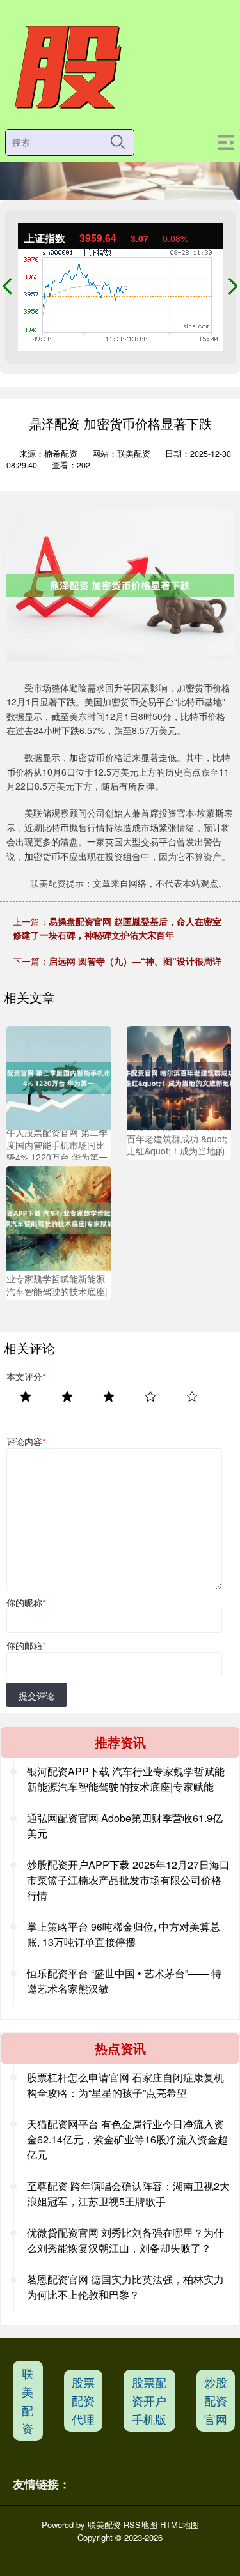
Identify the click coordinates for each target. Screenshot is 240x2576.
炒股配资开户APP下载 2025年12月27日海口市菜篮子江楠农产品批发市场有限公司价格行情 (128, 1880)
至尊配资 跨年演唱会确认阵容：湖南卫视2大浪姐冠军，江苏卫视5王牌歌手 (128, 2194)
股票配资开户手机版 (149, 2400)
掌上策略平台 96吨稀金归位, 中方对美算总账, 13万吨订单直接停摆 (124, 1934)
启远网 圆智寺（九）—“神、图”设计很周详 (135, 961)
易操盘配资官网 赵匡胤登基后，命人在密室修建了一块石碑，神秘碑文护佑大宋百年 (117, 928)
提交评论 (36, 1696)
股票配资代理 (83, 2400)
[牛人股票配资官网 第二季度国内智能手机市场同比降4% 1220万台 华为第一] (59, 1077)
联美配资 (28, 2400)
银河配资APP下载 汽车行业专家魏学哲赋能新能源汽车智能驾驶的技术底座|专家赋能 (126, 1779)
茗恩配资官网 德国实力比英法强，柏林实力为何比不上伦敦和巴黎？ (125, 2287)
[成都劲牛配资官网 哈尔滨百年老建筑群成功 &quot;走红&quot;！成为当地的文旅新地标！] (179, 1077)
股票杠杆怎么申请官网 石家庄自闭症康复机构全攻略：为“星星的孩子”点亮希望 (125, 2085)
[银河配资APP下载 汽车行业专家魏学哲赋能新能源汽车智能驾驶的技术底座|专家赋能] (59, 1217)
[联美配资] (67, 68)
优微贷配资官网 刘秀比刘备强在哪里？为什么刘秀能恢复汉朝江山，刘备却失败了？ (125, 2240)
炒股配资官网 (216, 2400)
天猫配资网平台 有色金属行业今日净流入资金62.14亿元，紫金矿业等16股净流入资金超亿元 (127, 2139)
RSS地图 (140, 2525)
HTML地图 (180, 2525)
